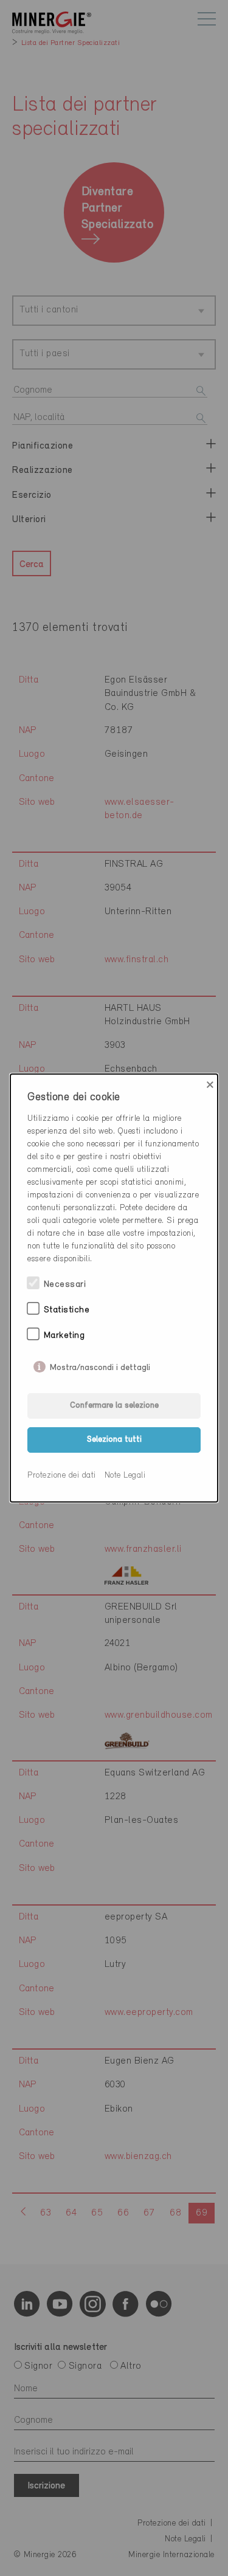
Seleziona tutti (114, 1440)
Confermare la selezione (114, 1406)
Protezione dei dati (62, 1476)
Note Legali (125, 1476)
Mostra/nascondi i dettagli (100, 1365)
